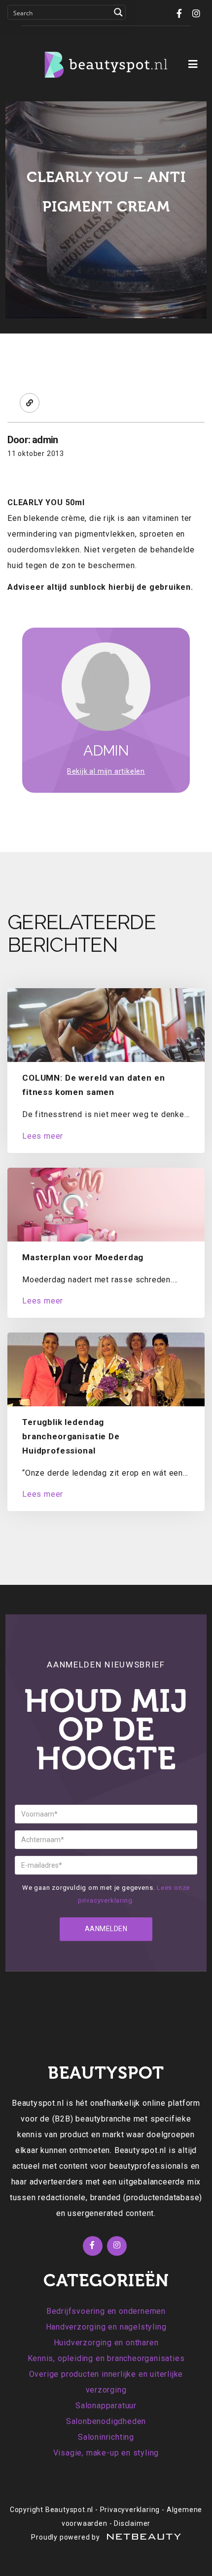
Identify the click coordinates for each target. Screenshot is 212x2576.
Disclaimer (132, 2523)
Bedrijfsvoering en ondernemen (106, 2311)
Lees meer (43, 1136)
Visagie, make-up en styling (106, 2453)
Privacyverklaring (130, 2510)
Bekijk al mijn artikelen (106, 771)
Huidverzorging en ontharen (106, 2343)
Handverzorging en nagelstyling (106, 2327)
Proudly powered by (66, 2537)
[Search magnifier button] (118, 12)
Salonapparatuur (106, 2406)
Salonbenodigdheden (106, 2421)
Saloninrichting (106, 2437)
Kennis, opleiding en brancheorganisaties (106, 2358)
